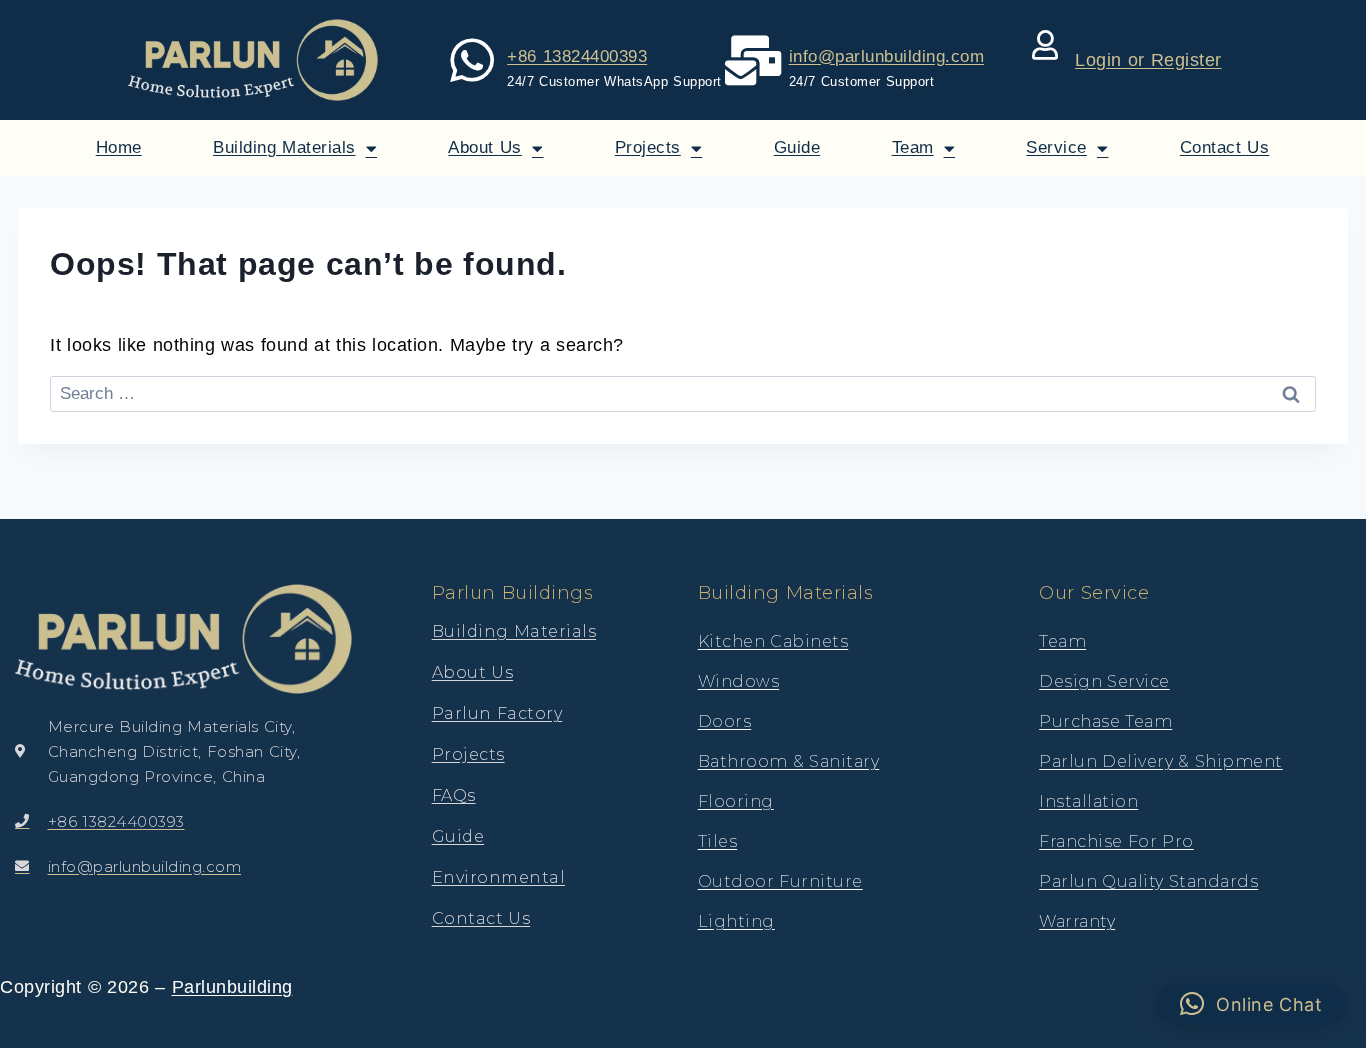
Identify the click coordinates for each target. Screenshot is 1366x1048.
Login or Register (1148, 60)
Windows (739, 681)
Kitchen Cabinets (773, 641)
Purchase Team (1105, 721)
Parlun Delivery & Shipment (1161, 761)
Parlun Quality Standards (1148, 881)
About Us (485, 147)
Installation (1088, 801)
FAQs (454, 795)
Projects (648, 147)
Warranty (1077, 921)
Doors (725, 721)
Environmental (499, 877)
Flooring (736, 801)
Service (1056, 147)
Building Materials (284, 147)
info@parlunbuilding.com (887, 56)
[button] (1251, 1004)
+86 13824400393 (577, 56)
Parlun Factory (497, 713)
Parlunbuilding (232, 987)
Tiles (718, 841)
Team (913, 147)
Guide (797, 147)
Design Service (1104, 681)
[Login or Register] (1045, 45)
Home (119, 147)
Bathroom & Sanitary (789, 761)
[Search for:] (683, 393)
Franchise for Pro (1116, 841)
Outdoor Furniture (780, 881)
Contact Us (1225, 147)
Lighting (736, 921)
